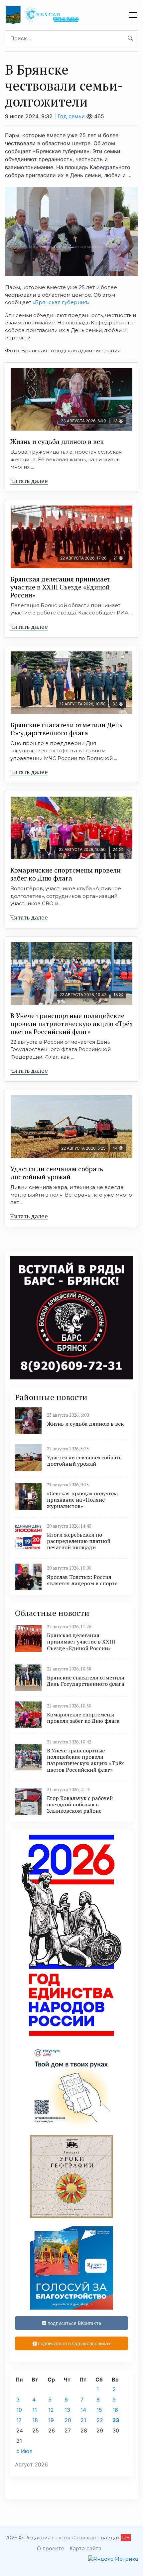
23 (116, 2420)
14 (83, 2410)
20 (68, 2420)
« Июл (24, 2451)
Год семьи (71, 116)
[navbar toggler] (133, 15)
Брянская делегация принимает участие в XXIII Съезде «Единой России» (60, 587)
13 (67, 2410)
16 (115, 2410)
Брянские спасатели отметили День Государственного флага (66, 729)
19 (51, 2420)
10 (19, 2410)
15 (99, 2410)
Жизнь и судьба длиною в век (57, 441)
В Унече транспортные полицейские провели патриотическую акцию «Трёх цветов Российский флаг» (71, 1024)
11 (35, 2410)
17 (19, 2420)
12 (51, 2410)
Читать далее (29, 481)
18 (35, 2420)
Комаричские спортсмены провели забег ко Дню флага (66, 874)
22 (100, 2420)
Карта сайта (85, 2548)
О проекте (51, 2548)
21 (83, 2420)
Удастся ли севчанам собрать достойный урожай (57, 1173)
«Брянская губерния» (61, 302)
